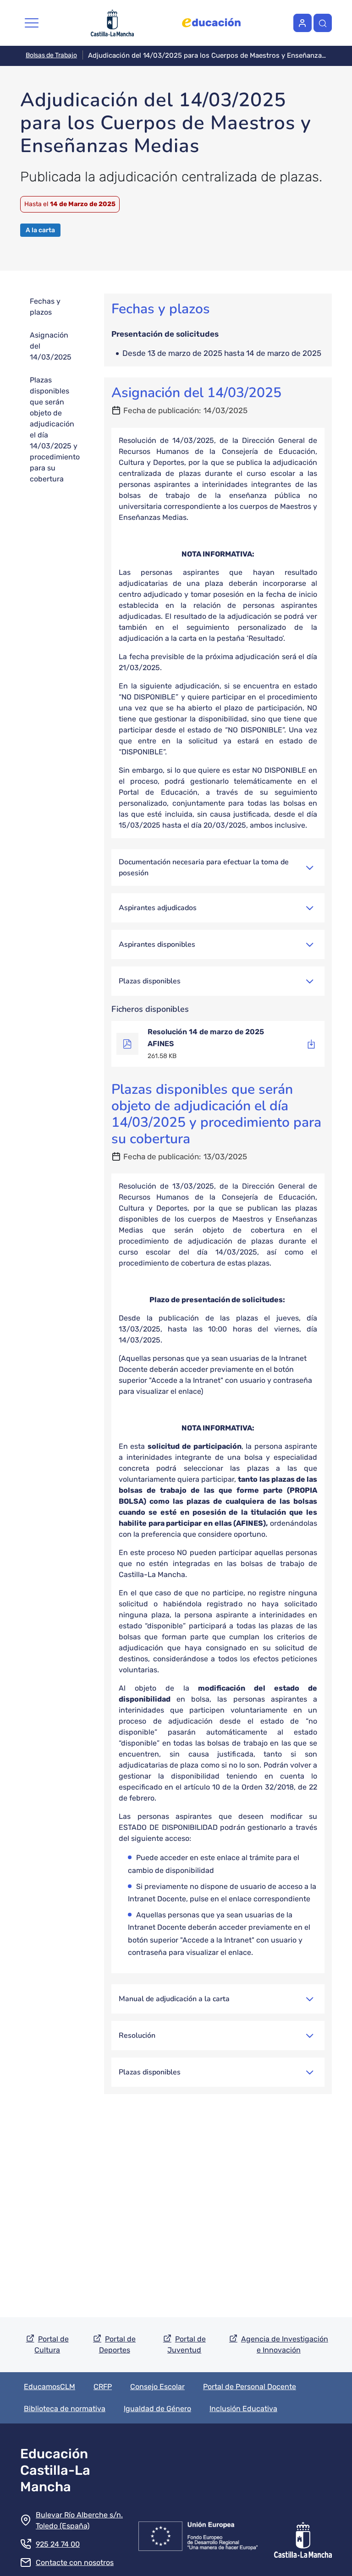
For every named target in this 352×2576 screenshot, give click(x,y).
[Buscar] (323, 23)
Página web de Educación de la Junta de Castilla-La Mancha (211, 23)
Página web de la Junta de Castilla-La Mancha (113, 23)
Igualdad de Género (157, 2409)
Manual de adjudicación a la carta (174, 1999)
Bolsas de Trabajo (51, 55)
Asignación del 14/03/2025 (51, 346)
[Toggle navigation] (32, 23)
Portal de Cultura (52, 2344)
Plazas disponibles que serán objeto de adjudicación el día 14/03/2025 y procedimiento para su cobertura (55, 429)
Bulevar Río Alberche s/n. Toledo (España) (79, 2520)
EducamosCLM (49, 2387)
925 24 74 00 (58, 2544)
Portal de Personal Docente (250, 2387)
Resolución (137, 2036)
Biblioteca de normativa (65, 2409)
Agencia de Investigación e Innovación (285, 2344)
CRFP (103, 2387)
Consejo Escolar (157, 2387)
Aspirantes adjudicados (158, 908)
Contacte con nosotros (75, 2562)
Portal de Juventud (187, 2344)
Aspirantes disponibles (157, 944)
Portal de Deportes (118, 2344)
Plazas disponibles (150, 981)
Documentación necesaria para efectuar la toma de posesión (204, 868)
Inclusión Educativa (243, 2409)
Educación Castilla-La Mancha (55, 2470)
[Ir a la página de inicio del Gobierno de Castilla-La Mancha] (303, 2534)
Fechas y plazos (45, 307)
